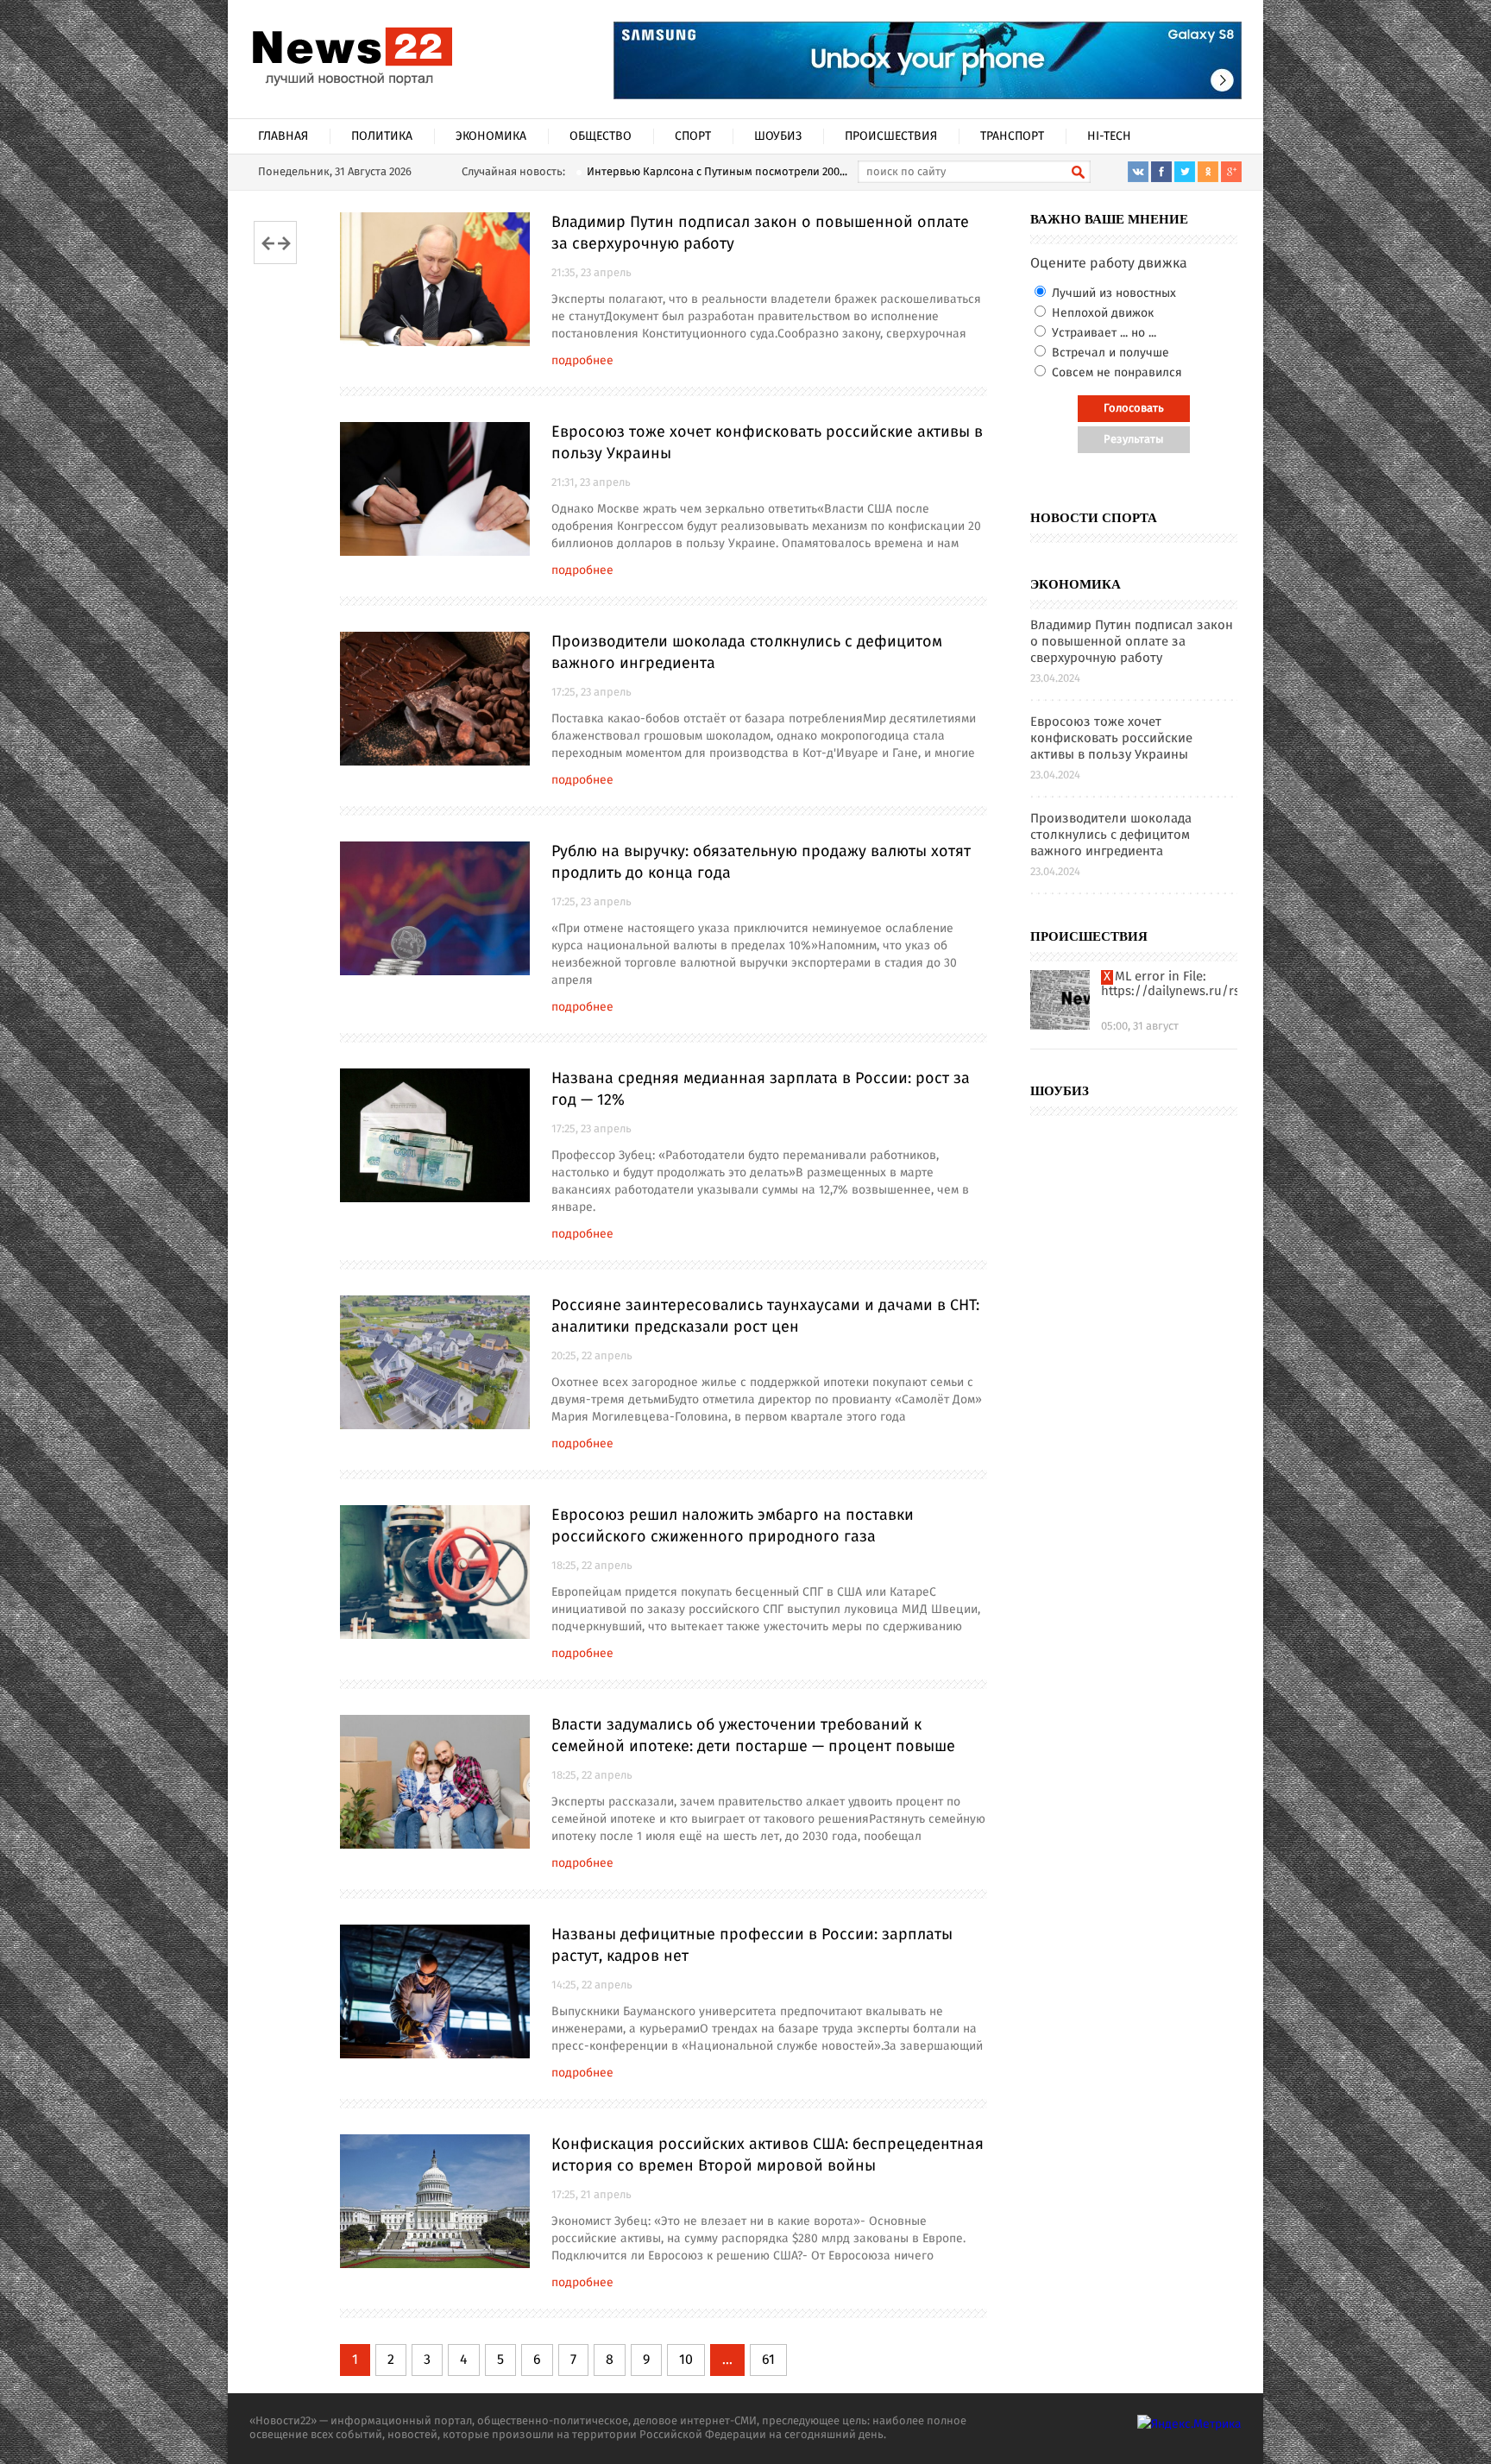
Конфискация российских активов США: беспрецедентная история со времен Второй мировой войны (768, 2155)
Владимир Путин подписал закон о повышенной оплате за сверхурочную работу (760, 233)
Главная (283, 136)
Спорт (693, 136)
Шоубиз (778, 136)
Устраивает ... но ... (1102, 333)
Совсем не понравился (1115, 373)
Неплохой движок (1101, 313)
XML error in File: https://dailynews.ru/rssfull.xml (1169, 985)
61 (768, 2360)
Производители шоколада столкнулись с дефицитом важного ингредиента (747, 653)
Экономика (491, 136)
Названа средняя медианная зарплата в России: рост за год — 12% (761, 1090)
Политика (382, 136)
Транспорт (1012, 136)
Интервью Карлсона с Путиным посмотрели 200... (717, 172)
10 (686, 2360)
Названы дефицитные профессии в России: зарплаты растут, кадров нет (752, 1946)
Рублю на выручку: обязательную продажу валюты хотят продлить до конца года (761, 863)
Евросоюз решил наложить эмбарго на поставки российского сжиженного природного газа (733, 1526)
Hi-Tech (1109, 136)
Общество (601, 136)
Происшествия (891, 136)
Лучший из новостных (1112, 293)
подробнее (582, 361)
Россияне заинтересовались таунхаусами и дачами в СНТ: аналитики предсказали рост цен (765, 1317)
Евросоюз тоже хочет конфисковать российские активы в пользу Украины (767, 443)
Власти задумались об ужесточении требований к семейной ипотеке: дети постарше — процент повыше (753, 1736)
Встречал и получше (1109, 353)
